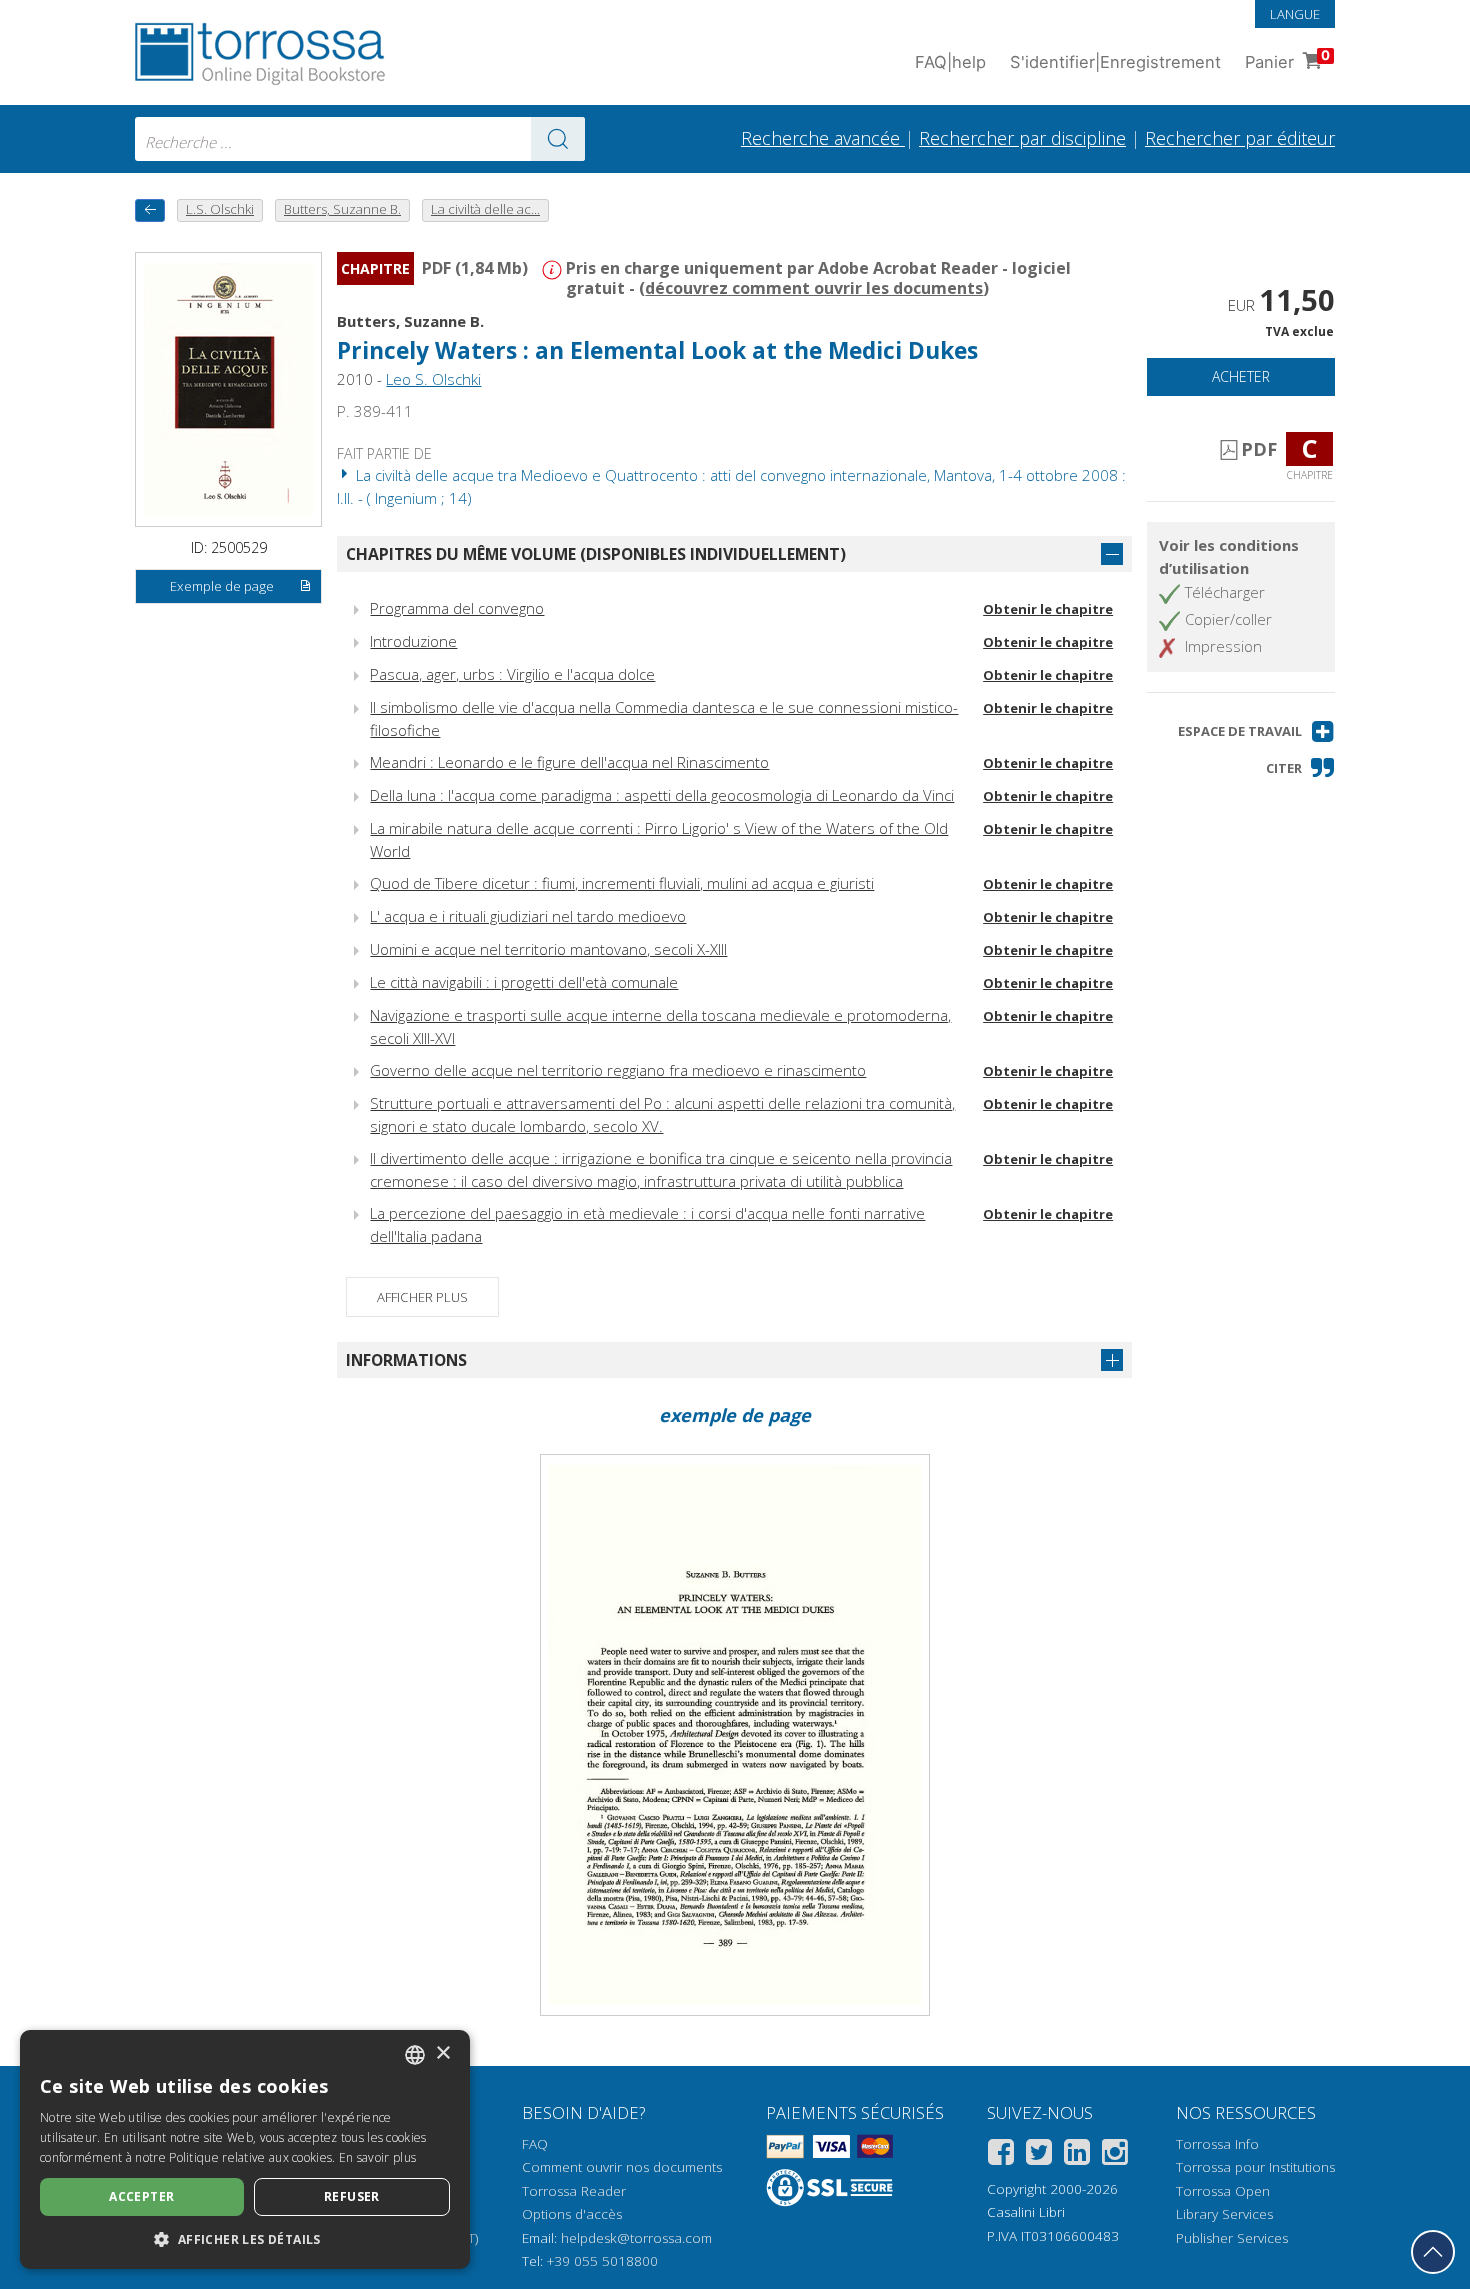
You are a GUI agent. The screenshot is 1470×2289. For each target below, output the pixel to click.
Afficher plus (422, 1297)
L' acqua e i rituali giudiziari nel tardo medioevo (528, 916)
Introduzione (413, 641)
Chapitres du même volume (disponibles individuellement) (596, 554)
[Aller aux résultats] (558, 139)
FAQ (535, 2144)
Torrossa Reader (574, 2191)
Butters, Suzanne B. (410, 321)
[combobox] (360, 139)
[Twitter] (1039, 2155)
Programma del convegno (457, 608)
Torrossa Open (1223, 2191)
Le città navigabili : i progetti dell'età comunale (524, 982)
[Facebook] (1001, 2155)
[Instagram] (1115, 2155)
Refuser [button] (352, 2196)
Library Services (1224, 2214)
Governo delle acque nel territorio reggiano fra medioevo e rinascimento (618, 1070)
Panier (1287, 59)
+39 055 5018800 (602, 2261)
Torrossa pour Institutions (1255, 2167)
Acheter (1241, 376)
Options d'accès (572, 2214)
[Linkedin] (1077, 2155)
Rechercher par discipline (1022, 138)
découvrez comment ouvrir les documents (814, 288)
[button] (1256, 731)
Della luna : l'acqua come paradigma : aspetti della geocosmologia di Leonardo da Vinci (662, 795)
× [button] (442, 2053)
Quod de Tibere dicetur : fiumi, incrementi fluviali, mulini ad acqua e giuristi (622, 883)
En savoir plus (377, 2157)
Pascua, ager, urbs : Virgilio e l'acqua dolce (512, 674)
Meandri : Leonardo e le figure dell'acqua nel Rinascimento (569, 762)
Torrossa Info (1217, 2144)
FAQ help (950, 62)
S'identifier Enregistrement (1115, 62)
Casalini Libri (1026, 2212)
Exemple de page (222, 586)
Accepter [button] (141, 2196)
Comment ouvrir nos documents (622, 2167)
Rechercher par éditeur (1240, 138)
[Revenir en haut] (1433, 2252)
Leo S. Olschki (433, 379)
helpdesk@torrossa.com (636, 2238)
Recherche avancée (823, 138)
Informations (406, 1360)
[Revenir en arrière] (150, 210)
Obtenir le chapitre (1048, 609)
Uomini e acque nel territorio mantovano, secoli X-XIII (548, 949)
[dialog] (245, 2149)
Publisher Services (1232, 2238)
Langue (1295, 14)
